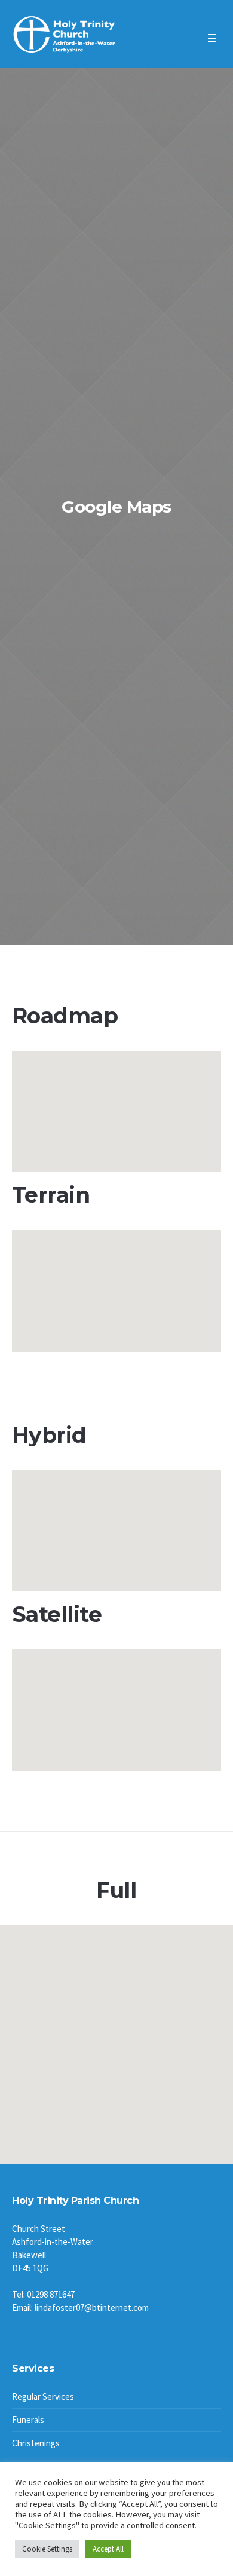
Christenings (36, 2443)
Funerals (28, 2420)
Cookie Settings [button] (47, 2549)
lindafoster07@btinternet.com (92, 2307)
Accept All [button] (108, 2549)
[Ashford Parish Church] (64, 35)
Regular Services (43, 2396)
